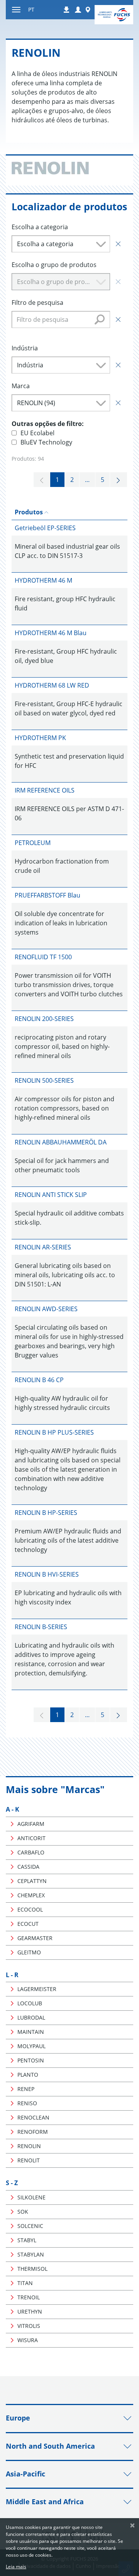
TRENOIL (29, 2297)
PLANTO (28, 2075)
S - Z (12, 2183)
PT (31, 9)
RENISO (27, 2103)
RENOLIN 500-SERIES (44, 1080)
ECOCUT (28, 1924)
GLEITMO (29, 1952)
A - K (13, 1809)
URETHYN (30, 2311)
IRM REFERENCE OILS (45, 790)
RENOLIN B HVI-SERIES (47, 1574)
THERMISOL (32, 2269)
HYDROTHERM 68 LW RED (52, 685)
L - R (12, 1975)
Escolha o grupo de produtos (54, 265)
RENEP (26, 2089)
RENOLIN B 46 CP (39, 1380)
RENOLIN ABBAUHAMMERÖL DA (61, 1142)
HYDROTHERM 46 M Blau (51, 633)
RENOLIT (29, 2160)
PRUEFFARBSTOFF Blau (47, 895)
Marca (21, 386)
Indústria (25, 348)
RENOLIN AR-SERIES (43, 1247)
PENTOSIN (31, 2060)
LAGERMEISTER (37, 1989)
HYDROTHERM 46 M (43, 580)
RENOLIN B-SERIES (41, 1627)
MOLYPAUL (31, 2046)
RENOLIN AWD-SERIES (46, 1309)
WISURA (28, 2340)
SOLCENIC (30, 2226)
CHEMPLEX (31, 1895)
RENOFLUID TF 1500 (43, 957)
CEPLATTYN (32, 1881)
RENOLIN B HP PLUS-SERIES (54, 1432)
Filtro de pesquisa (37, 303)
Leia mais (16, 2567)
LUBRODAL (31, 2017)
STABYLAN (31, 2254)
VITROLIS (29, 2326)
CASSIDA (28, 1867)
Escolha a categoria (40, 227)
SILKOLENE (31, 2197)
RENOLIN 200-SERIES (44, 1019)
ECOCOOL (30, 1909)
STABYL (27, 2240)
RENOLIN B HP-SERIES (46, 1513)
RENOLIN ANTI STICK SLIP (51, 1195)
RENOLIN (29, 2146)
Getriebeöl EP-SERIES (45, 528)
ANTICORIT (31, 1838)
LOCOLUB (30, 2003)
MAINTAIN (31, 2032)
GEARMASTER (35, 1938)
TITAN (25, 2283)
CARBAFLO (31, 1852)
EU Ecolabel (37, 433)
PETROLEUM (33, 843)
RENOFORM (33, 2132)
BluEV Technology (46, 442)
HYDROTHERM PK (40, 738)
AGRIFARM (31, 1824)
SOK (23, 2212)
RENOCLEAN (33, 2117)
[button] (78, 10)
